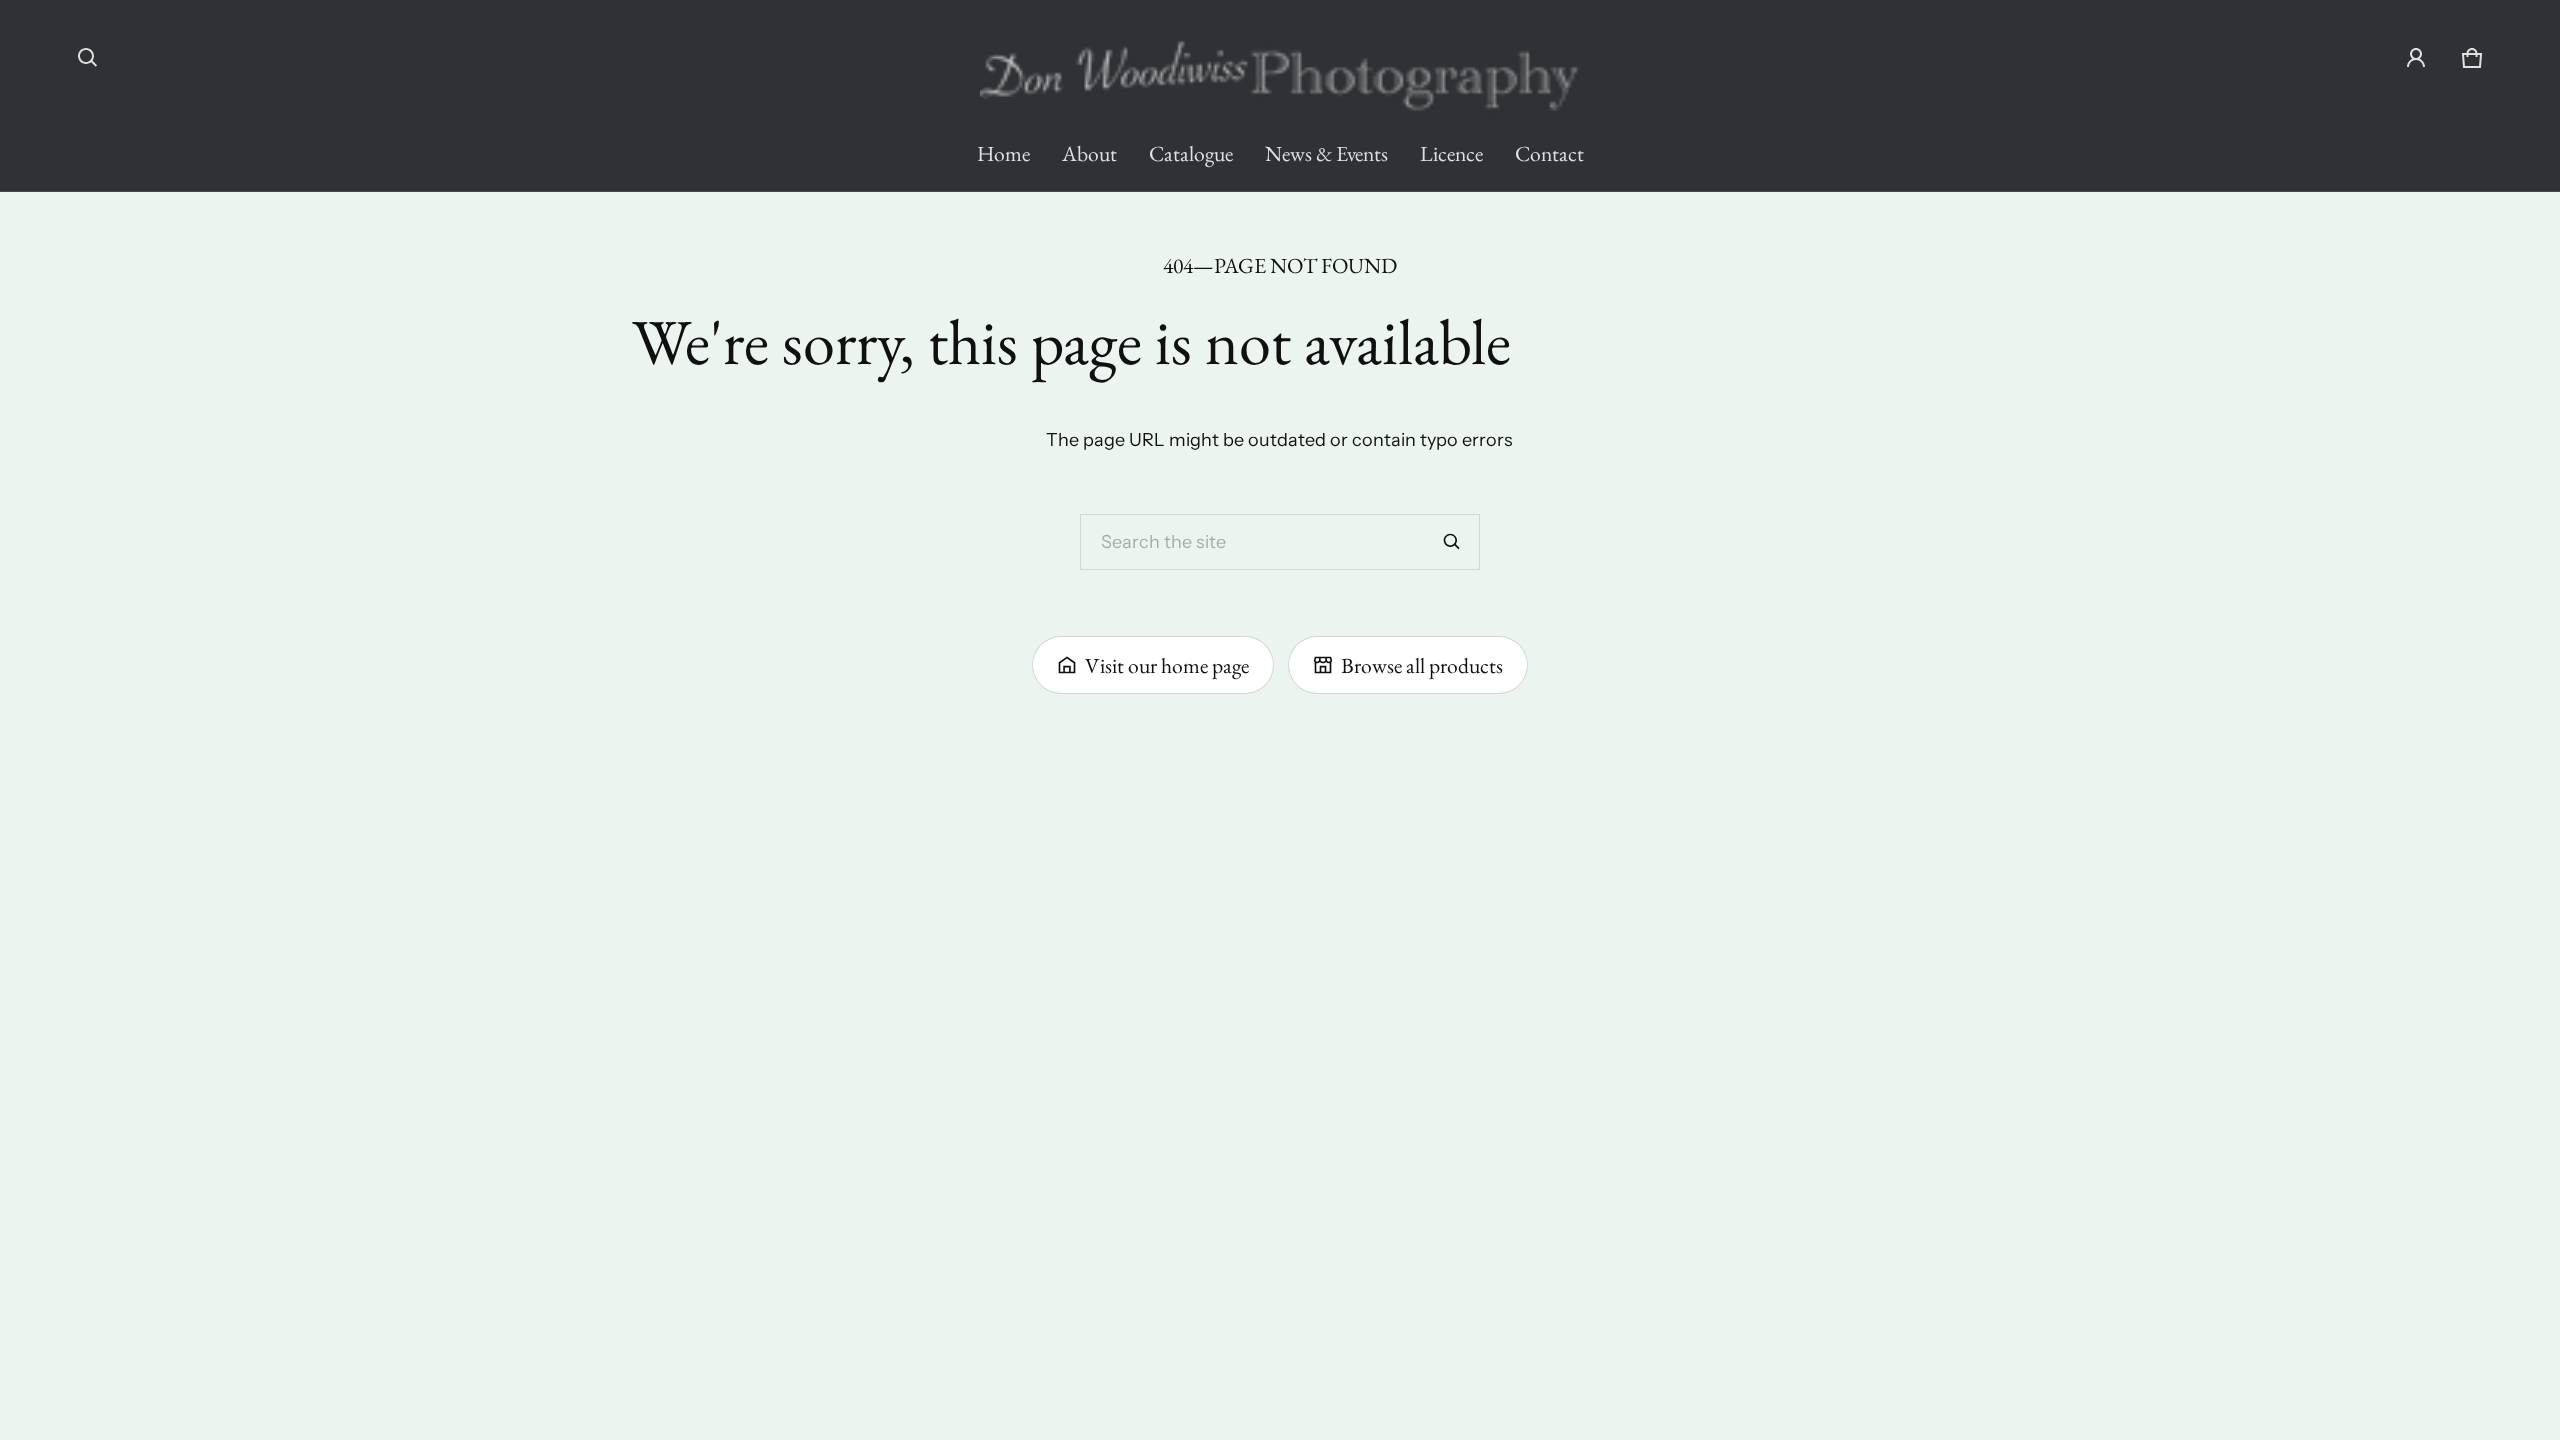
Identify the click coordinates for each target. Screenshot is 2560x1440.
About (1089, 153)
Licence (1451, 153)
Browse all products (1422, 665)
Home (1003, 153)
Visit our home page (1167, 665)
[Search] (1452, 542)
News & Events (1326, 153)
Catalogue (1191, 153)
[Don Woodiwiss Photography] (1280, 66)
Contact (1549, 153)
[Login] (2416, 58)
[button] (88, 58)
